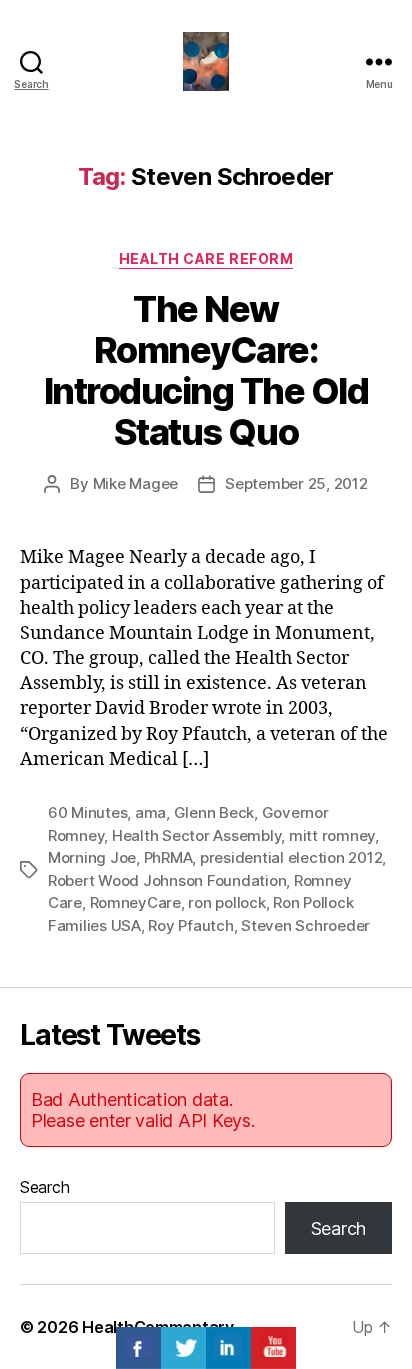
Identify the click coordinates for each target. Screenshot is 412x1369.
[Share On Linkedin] (228, 1348)
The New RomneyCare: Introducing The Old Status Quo (206, 370)
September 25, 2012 (296, 483)
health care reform (206, 258)
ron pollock (226, 902)
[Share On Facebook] (138, 1348)
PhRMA (168, 857)
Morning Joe (92, 857)
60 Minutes (87, 812)
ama (150, 812)
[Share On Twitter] (183, 1348)
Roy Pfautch (190, 925)
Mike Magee (135, 483)
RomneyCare (135, 902)
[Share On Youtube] (273, 1348)
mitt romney (332, 835)
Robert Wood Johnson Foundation (167, 880)
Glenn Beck (214, 812)
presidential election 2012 (291, 857)
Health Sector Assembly (196, 835)
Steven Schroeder (305, 925)
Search (44, 1187)
